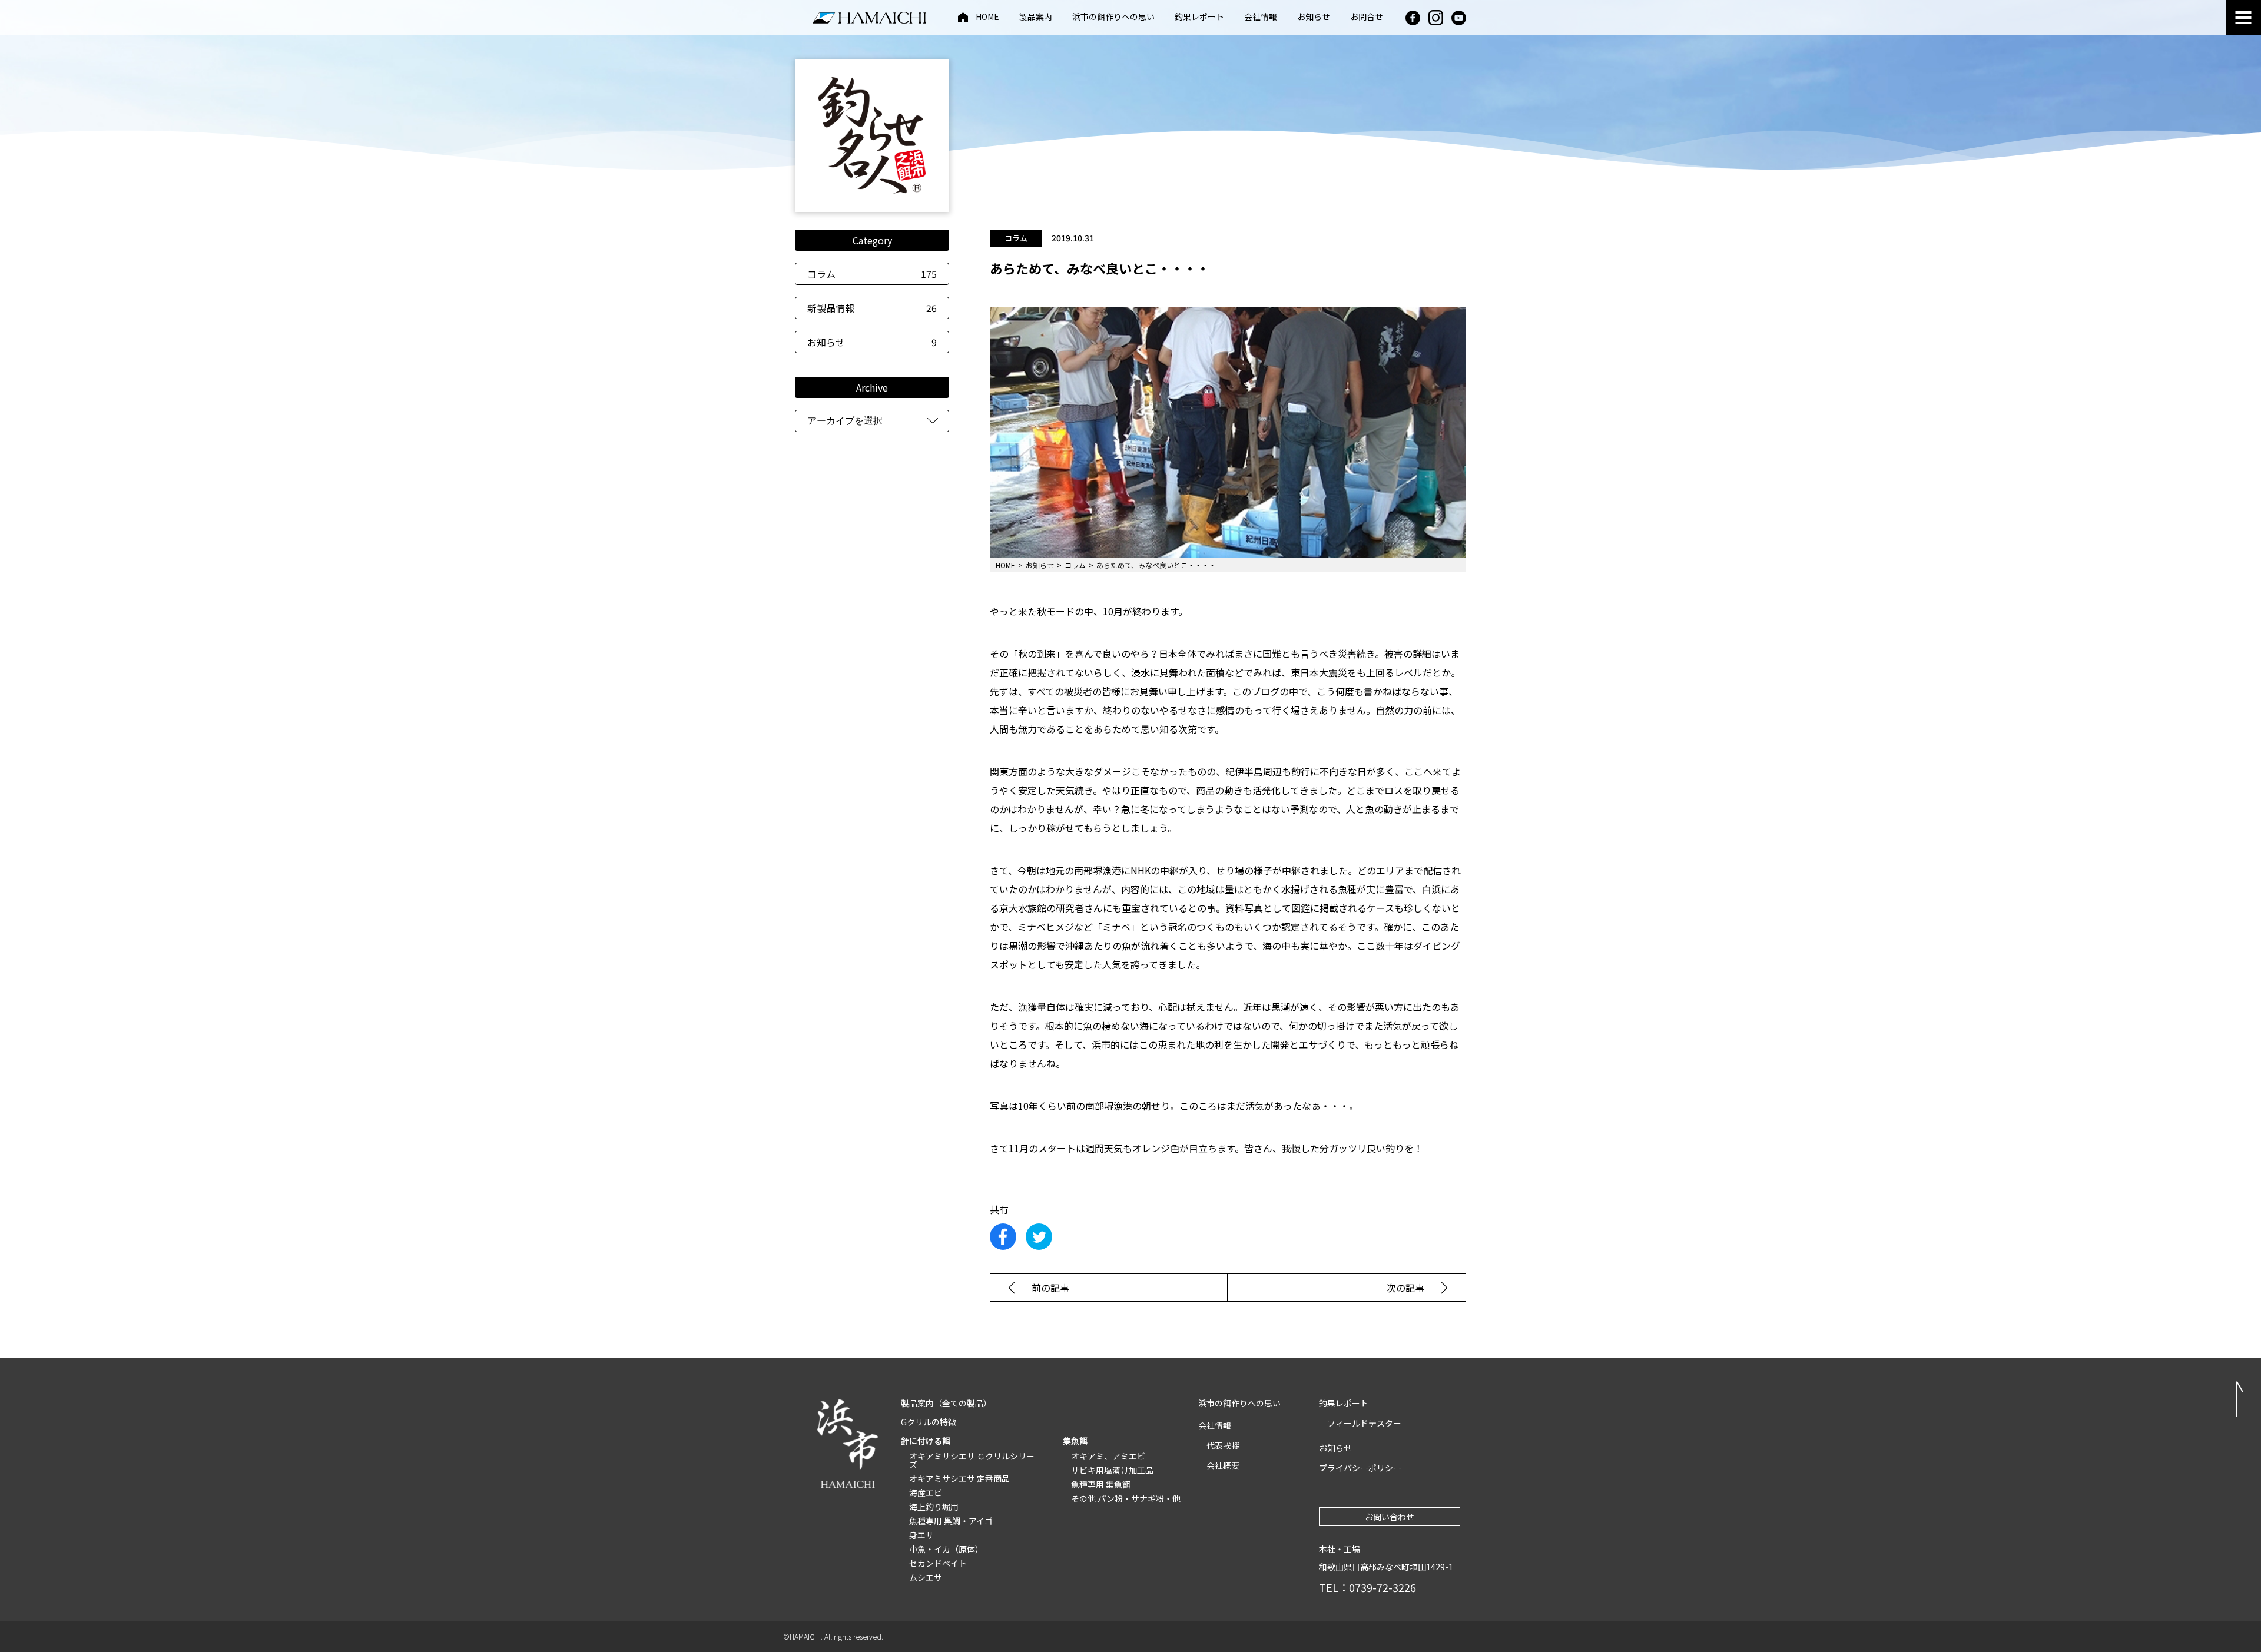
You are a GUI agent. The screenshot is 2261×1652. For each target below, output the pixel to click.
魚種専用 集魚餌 (1101, 1484)
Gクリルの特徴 (929, 1422)
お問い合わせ (1390, 1517)
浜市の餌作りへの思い (1113, 17)
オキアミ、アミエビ (1108, 1456)
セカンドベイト (938, 1563)
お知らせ (1314, 17)
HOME (987, 17)
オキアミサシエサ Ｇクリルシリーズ (972, 1460)
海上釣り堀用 (934, 1507)
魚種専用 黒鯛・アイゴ (951, 1521)
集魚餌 (1075, 1441)
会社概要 (1223, 1465)
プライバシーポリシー (1360, 1468)
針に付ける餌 (926, 1441)
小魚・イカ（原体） (946, 1549)
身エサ (921, 1535)
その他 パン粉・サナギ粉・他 (1126, 1498)
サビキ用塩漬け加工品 (1112, 1470)
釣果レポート (1199, 17)
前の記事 (1050, 1288)
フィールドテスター (1364, 1423)
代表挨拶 (1223, 1445)
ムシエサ (926, 1577)
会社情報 (1261, 17)
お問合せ (1367, 17)
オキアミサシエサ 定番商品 (959, 1478)
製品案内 (1036, 17)
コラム (872, 274)
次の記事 (1405, 1288)
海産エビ (926, 1492)
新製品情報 (872, 308)
